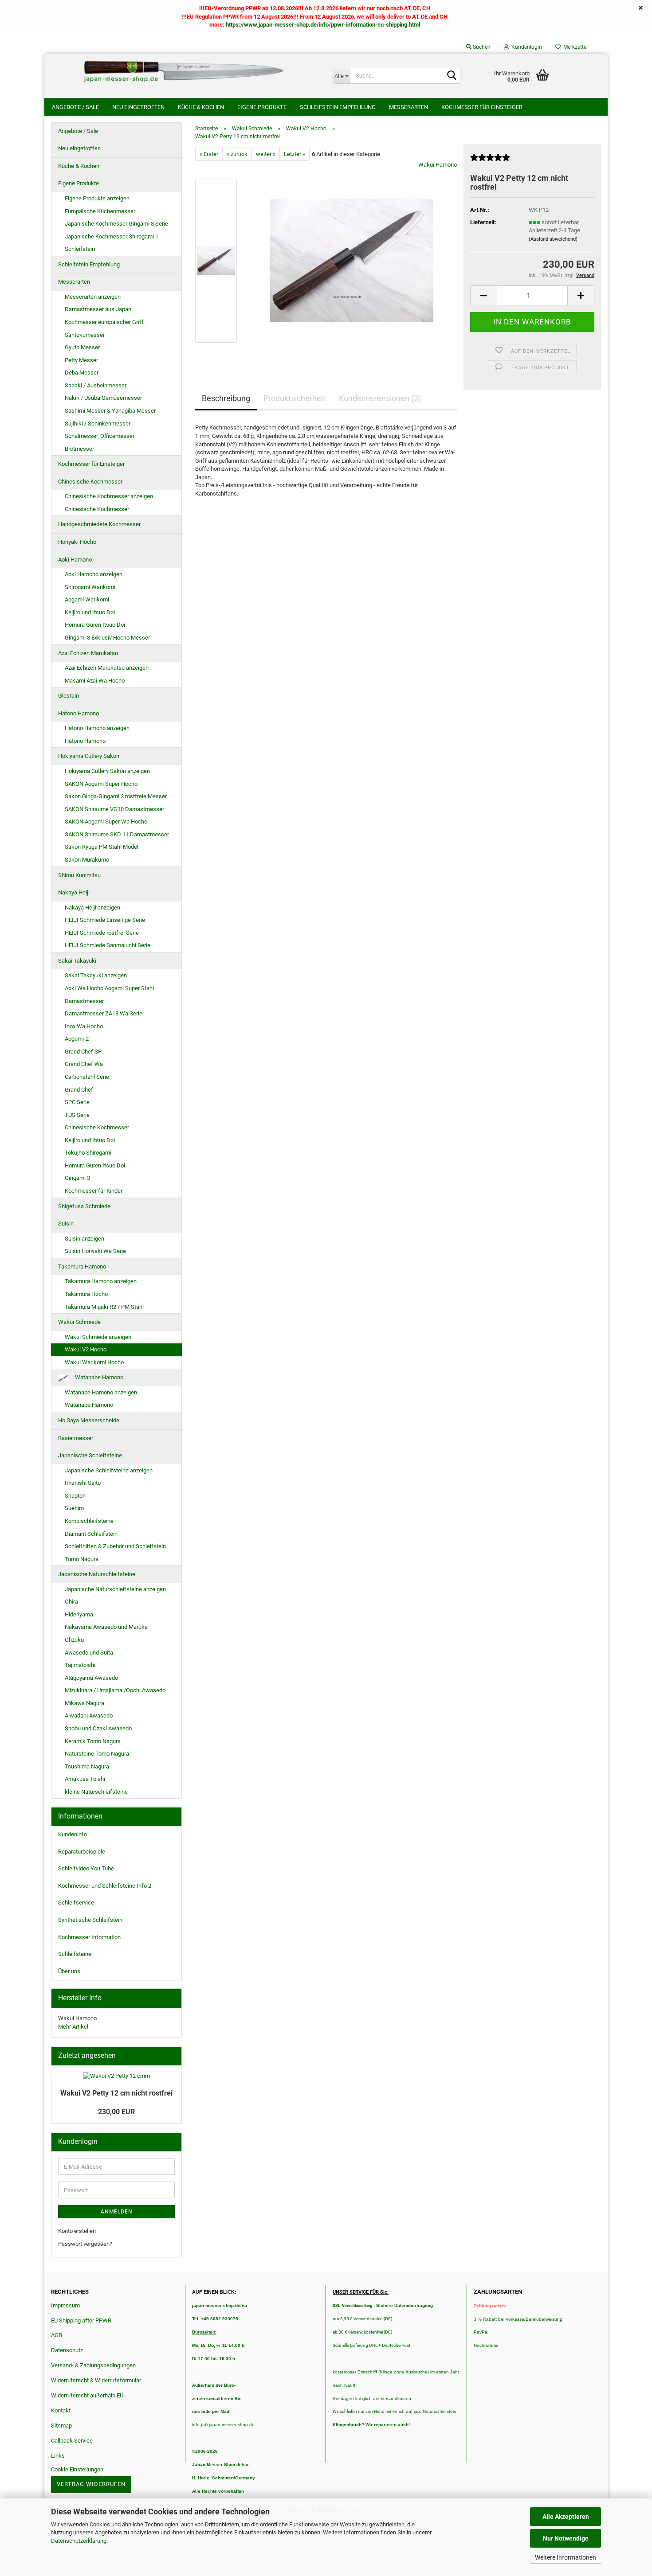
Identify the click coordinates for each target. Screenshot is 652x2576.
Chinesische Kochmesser (90, 482)
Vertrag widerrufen (91, 2484)
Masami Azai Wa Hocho (95, 681)
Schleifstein (80, 249)
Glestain (69, 696)
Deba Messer (82, 373)
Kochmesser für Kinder (94, 1191)
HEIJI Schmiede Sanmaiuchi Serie (108, 945)
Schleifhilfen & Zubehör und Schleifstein (115, 1546)
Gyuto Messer (82, 347)
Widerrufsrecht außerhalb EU (87, 2395)
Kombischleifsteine (89, 1521)
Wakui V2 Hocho (86, 1349)
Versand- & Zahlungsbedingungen (93, 2365)
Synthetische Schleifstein (90, 1920)
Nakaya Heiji (74, 892)
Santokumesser (85, 335)
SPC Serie (77, 1102)
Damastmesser (84, 1001)
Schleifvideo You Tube (86, 1868)
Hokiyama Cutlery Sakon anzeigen (107, 771)
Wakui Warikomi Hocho (94, 1362)
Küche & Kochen (201, 107)
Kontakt (61, 2410)
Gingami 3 (77, 1178)
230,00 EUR (116, 2112)
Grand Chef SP (83, 1052)
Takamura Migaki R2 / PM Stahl (104, 1307)
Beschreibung (226, 398)
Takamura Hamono (82, 1267)
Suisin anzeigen (84, 1239)
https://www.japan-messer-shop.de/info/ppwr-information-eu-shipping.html (323, 25)
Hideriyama (79, 1614)
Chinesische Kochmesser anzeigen (109, 496)
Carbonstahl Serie (87, 1077)
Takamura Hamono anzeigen (101, 1281)
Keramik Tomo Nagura (93, 1741)
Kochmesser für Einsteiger (482, 107)
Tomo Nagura (82, 1559)
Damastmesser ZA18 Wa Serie (104, 1013)
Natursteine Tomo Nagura (97, 1754)
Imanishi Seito (86, 1483)
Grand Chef (79, 1090)
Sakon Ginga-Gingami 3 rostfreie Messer (116, 796)
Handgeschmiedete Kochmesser (99, 524)
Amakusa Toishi (85, 1779)
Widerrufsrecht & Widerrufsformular (96, 2380)
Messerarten (408, 107)
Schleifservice (76, 1903)
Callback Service (72, 2441)
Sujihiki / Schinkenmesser (98, 423)
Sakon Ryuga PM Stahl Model (102, 847)
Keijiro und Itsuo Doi (90, 612)
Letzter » (295, 154)
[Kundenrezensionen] (490, 161)
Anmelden (117, 2212)
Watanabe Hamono (98, 1377)
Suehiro (74, 1508)
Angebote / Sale (75, 107)
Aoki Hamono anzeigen (94, 574)
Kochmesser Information (89, 1937)
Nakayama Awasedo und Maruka (106, 1627)
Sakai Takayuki (77, 961)
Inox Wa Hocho (84, 1026)
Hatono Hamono (79, 713)
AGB (57, 2335)
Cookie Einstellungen (77, 2469)
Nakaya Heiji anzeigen (92, 907)
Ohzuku (74, 1640)
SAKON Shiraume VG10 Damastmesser (114, 809)
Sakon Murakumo (87, 860)
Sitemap (61, 2426)
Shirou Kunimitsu (79, 875)
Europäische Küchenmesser (100, 211)
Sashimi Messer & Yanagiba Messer (110, 411)
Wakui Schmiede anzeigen (98, 1337)
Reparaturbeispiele (82, 1852)
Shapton (75, 1496)
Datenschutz (67, 2350)
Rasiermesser (76, 1438)
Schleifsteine (75, 1954)
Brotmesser (79, 449)
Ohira (71, 1602)
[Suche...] (452, 76)
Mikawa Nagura (84, 1703)
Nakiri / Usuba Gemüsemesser (103, 398)
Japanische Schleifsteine (90, 1455)
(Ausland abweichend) (553, 239)
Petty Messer (81, 360)
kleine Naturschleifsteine (96, 1792)
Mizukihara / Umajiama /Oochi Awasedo (115, 1690)
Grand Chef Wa (84, 1064)
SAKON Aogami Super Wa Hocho (106, 822)
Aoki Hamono (75, 560)
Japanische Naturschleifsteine (97, 1574)
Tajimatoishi (80, 1665)
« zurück (237, 154)
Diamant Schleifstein (91, 1534)
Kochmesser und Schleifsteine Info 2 (105, 1886)
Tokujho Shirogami (88, 1153)
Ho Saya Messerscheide (89, 1420)
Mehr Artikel (73, 2027)
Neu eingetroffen (138, 107)
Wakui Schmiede (79, 1322)
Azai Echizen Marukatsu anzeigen (107, 668)
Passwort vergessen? (85, 2244)
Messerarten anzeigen (93, 297)
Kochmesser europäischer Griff (104, 322)
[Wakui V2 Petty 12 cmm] (352, 260)
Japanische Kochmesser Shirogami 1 (112, 236)
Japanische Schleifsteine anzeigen (109, 1470)
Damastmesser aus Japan (98, 309)
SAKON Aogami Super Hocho (101, 784)
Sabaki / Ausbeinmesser (96, 385)
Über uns (69, 1971)
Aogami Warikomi (87, 599)
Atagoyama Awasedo (91, 1678)
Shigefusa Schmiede (84, 1206)
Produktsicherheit (295, 398)
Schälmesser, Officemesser (100, 436)
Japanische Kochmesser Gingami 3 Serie (116, 224)
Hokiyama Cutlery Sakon (89, 756)
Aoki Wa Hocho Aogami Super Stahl (109, 988)
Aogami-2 (77, 1039)
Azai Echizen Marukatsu (88, 653)
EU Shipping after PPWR (81, 2320)
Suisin (66, 1224)
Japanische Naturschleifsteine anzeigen (115, 1589)
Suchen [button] (481, 47)
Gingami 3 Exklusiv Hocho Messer (107, 638)
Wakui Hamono (438, 165)
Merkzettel (574, 47)
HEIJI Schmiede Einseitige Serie (105, 920)
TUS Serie (77, 1115)
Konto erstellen (77, 2231)
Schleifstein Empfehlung (338, 107)
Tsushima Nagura (87, 1766)
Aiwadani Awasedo (89, 1715)
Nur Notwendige (566, 2538)
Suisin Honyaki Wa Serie (95, 1251)
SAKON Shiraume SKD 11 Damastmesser (117, 834)
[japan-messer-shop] (185, 71)
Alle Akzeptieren (566, 2517)
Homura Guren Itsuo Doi (95, 625)
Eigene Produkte (262, 107)
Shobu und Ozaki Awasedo (98, 1728)
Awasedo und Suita (89, 1653)
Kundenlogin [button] (525, 47)
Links (58, 2456)
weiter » (266, 154)
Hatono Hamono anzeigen (97, 728)
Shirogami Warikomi (90, 587)
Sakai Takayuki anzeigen (96, 975)
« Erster (209, 154)
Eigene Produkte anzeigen (97, 198)
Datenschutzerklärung (79, 2541)
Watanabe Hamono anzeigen (101, 1392)
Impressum (65, 2305)
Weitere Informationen (566, 2557)
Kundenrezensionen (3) (380, 398)
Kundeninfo (73, 1834)
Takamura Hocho (86, 1294)
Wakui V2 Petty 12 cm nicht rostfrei (116, 2093)
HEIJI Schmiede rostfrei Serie (102, 933)
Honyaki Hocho (77, 542)
